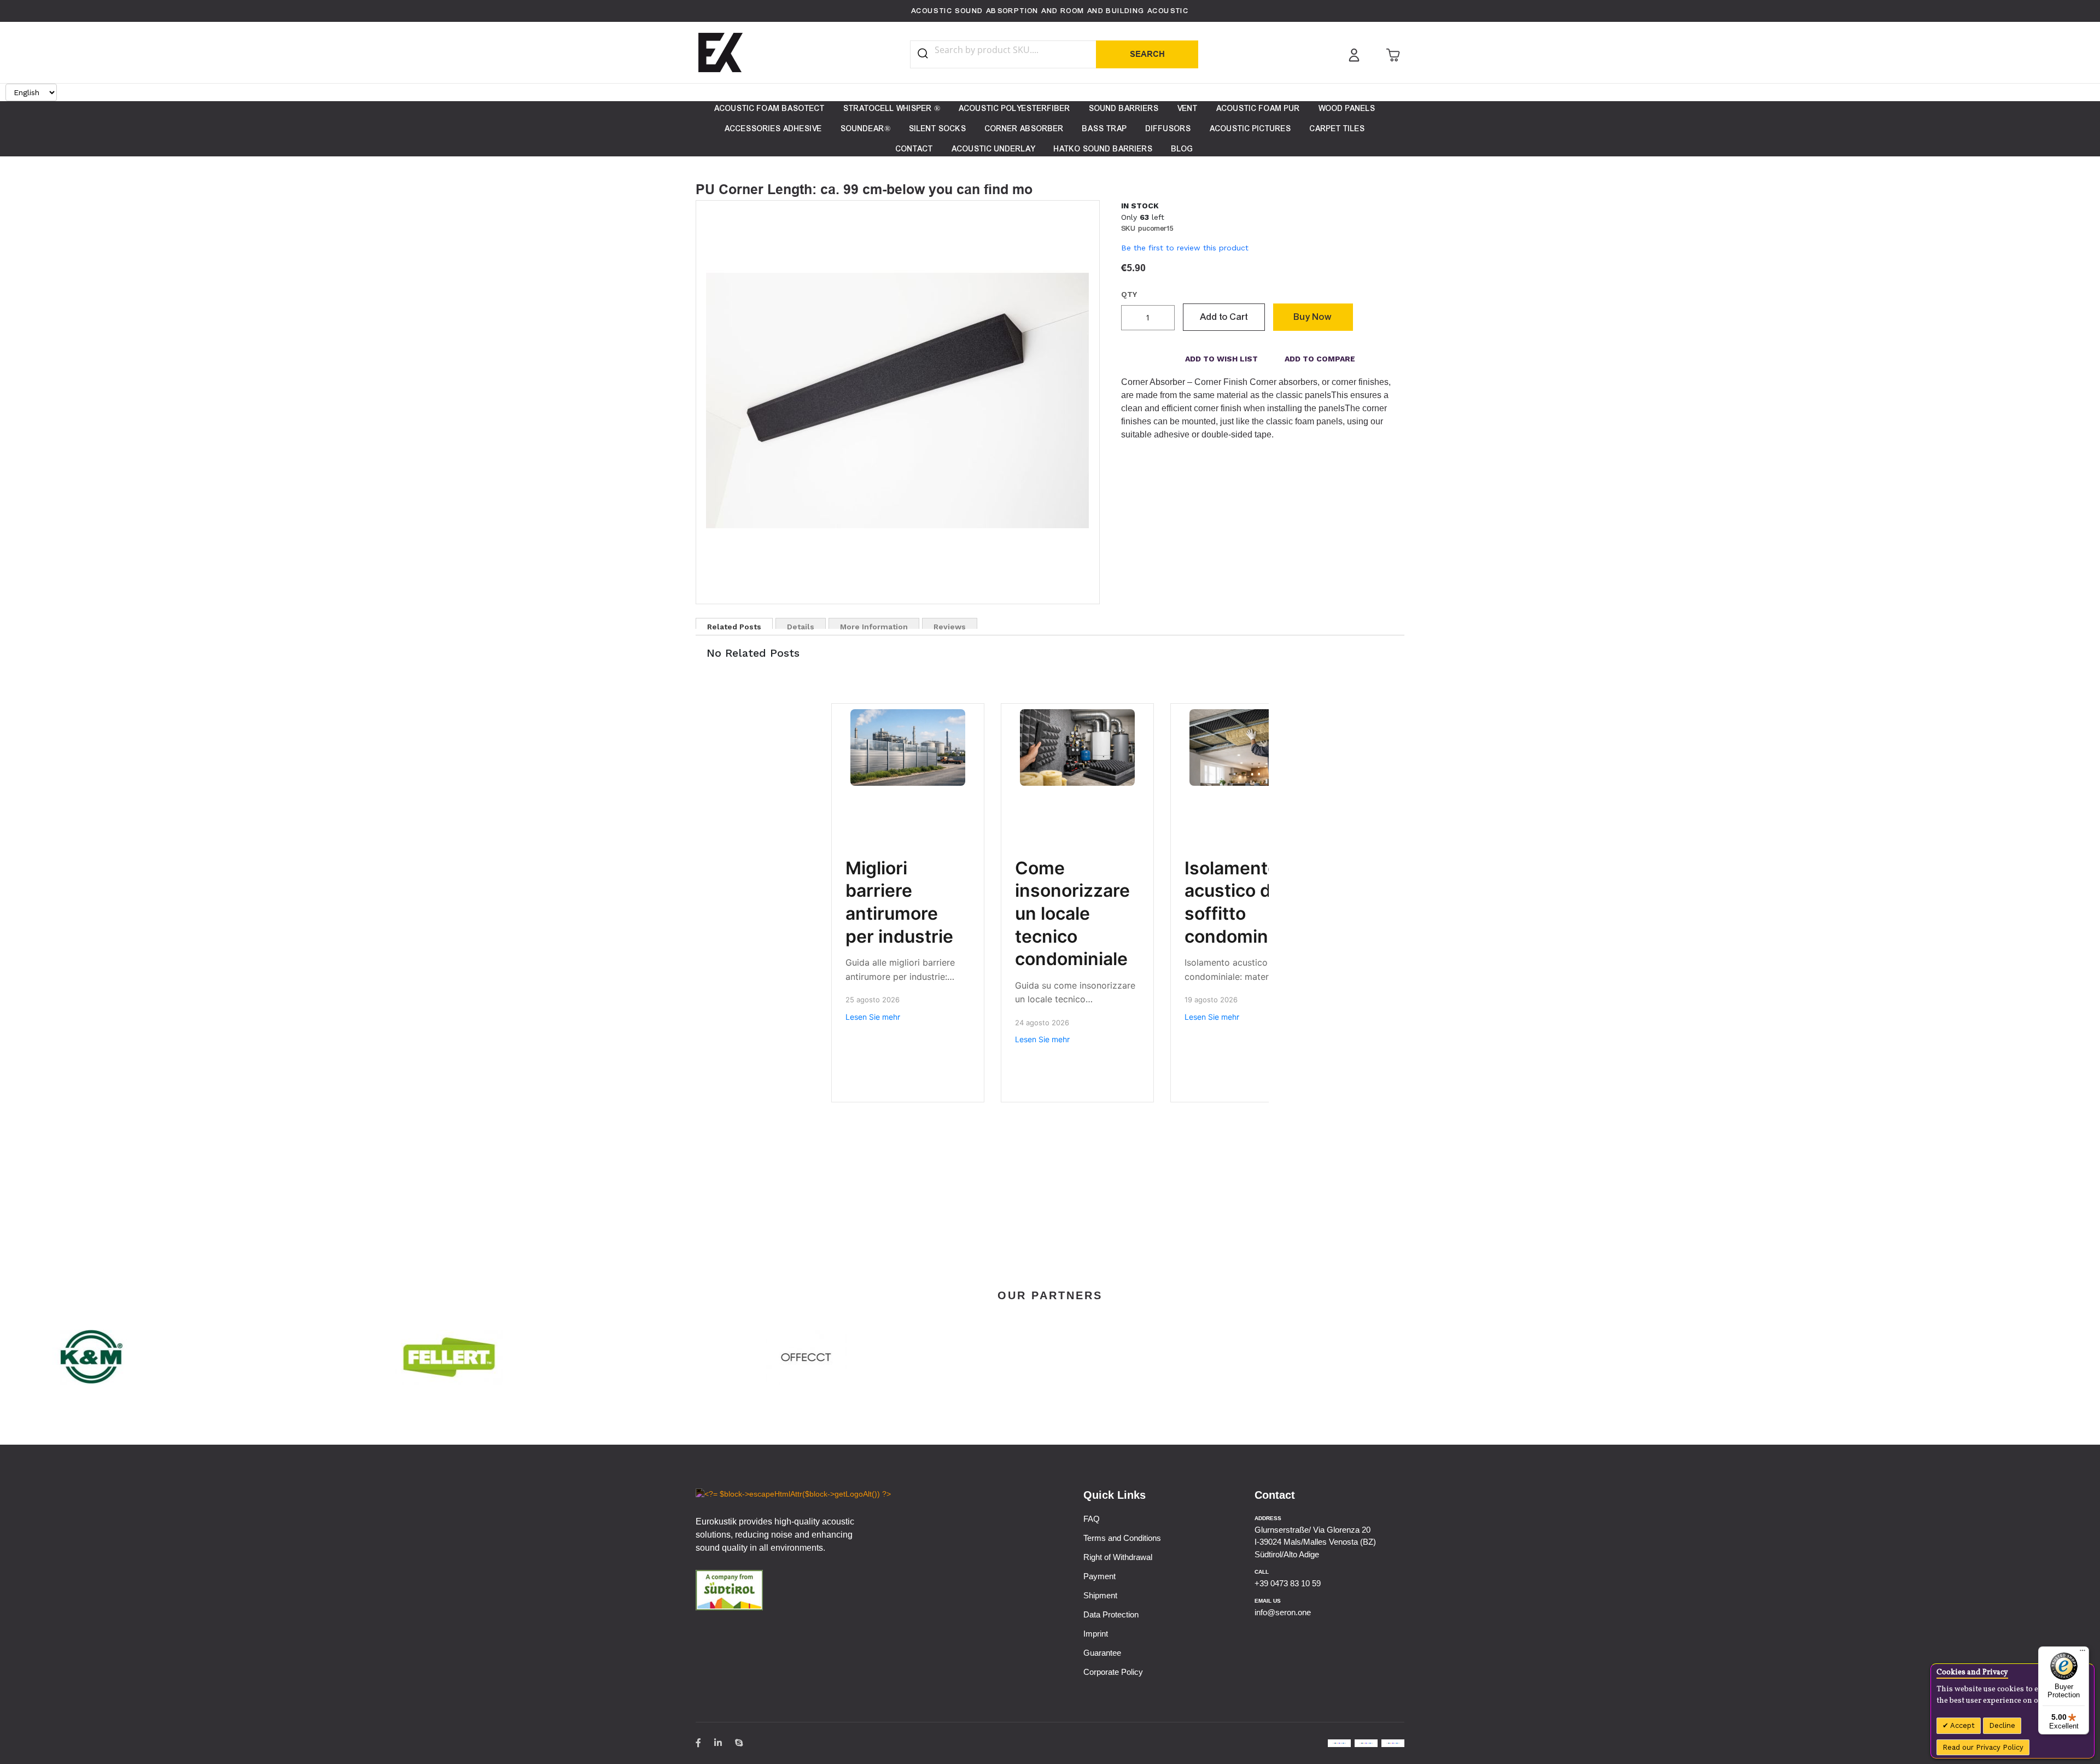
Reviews (950, 626)
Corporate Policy (1113, 1672)
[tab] (734, 623)
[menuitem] (769, 109)
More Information (874, 626)
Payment (1099, 1576)
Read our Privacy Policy (1983, 1747)
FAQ (1092, 1519)
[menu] (1050, 129)
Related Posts (734, 626)
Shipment (1100, 1595)
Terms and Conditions (1122, 1538)
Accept (1962, 1725)
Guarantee (1102, 1653)
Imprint (1096, 1634)
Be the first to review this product (1185, 248)
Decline (2002, 1725)
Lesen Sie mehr (873, 1017)
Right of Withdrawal (1118, 1557)
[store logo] (721, 52)
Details (801, 626)
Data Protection (1111, 1614)
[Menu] (2082, 1653)
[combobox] (1013, 50)
